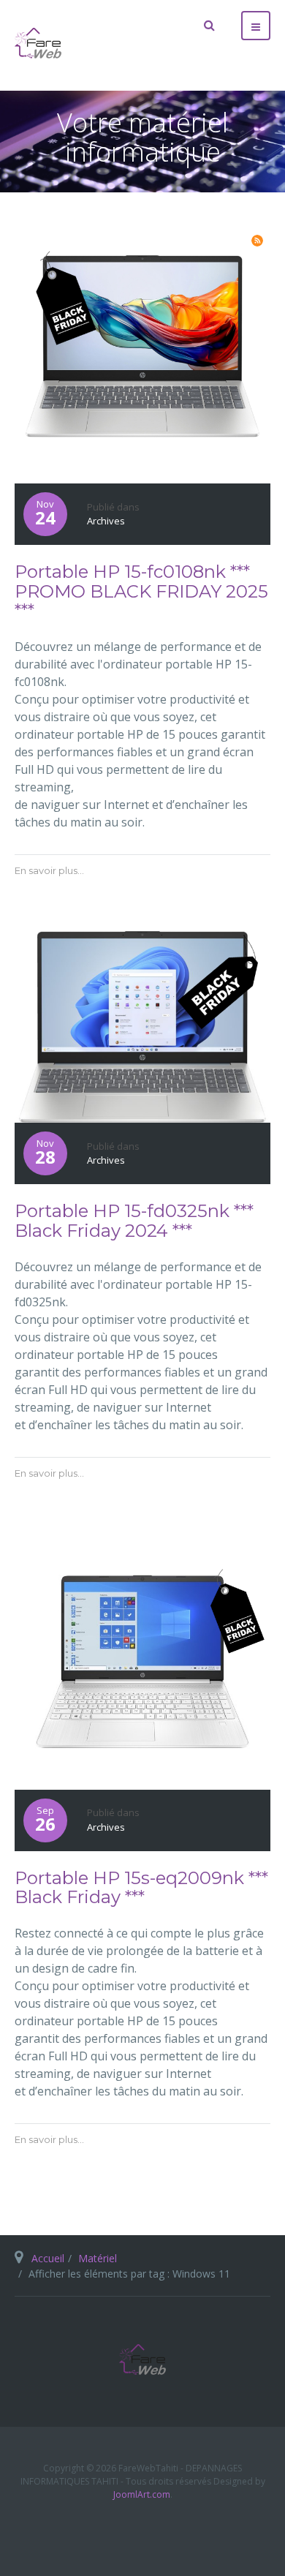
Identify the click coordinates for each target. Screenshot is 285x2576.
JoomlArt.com (142, 2494)
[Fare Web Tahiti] (38, 43)
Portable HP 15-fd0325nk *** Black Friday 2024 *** (134, 1220)
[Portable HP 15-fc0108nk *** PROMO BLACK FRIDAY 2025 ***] (142, 354)
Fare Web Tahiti (142, 2360)
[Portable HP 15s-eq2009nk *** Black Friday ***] (142, 1660)
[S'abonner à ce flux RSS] (257, 241)
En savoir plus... (49, 870)
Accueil (48, 2258)
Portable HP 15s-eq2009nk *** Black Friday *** (141, 1887)
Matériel (98, 2258)
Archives (106, 521)
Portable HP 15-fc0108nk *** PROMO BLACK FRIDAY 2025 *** (141, 591)
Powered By (142, 2530)
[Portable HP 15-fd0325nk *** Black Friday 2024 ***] (142, 1025)
